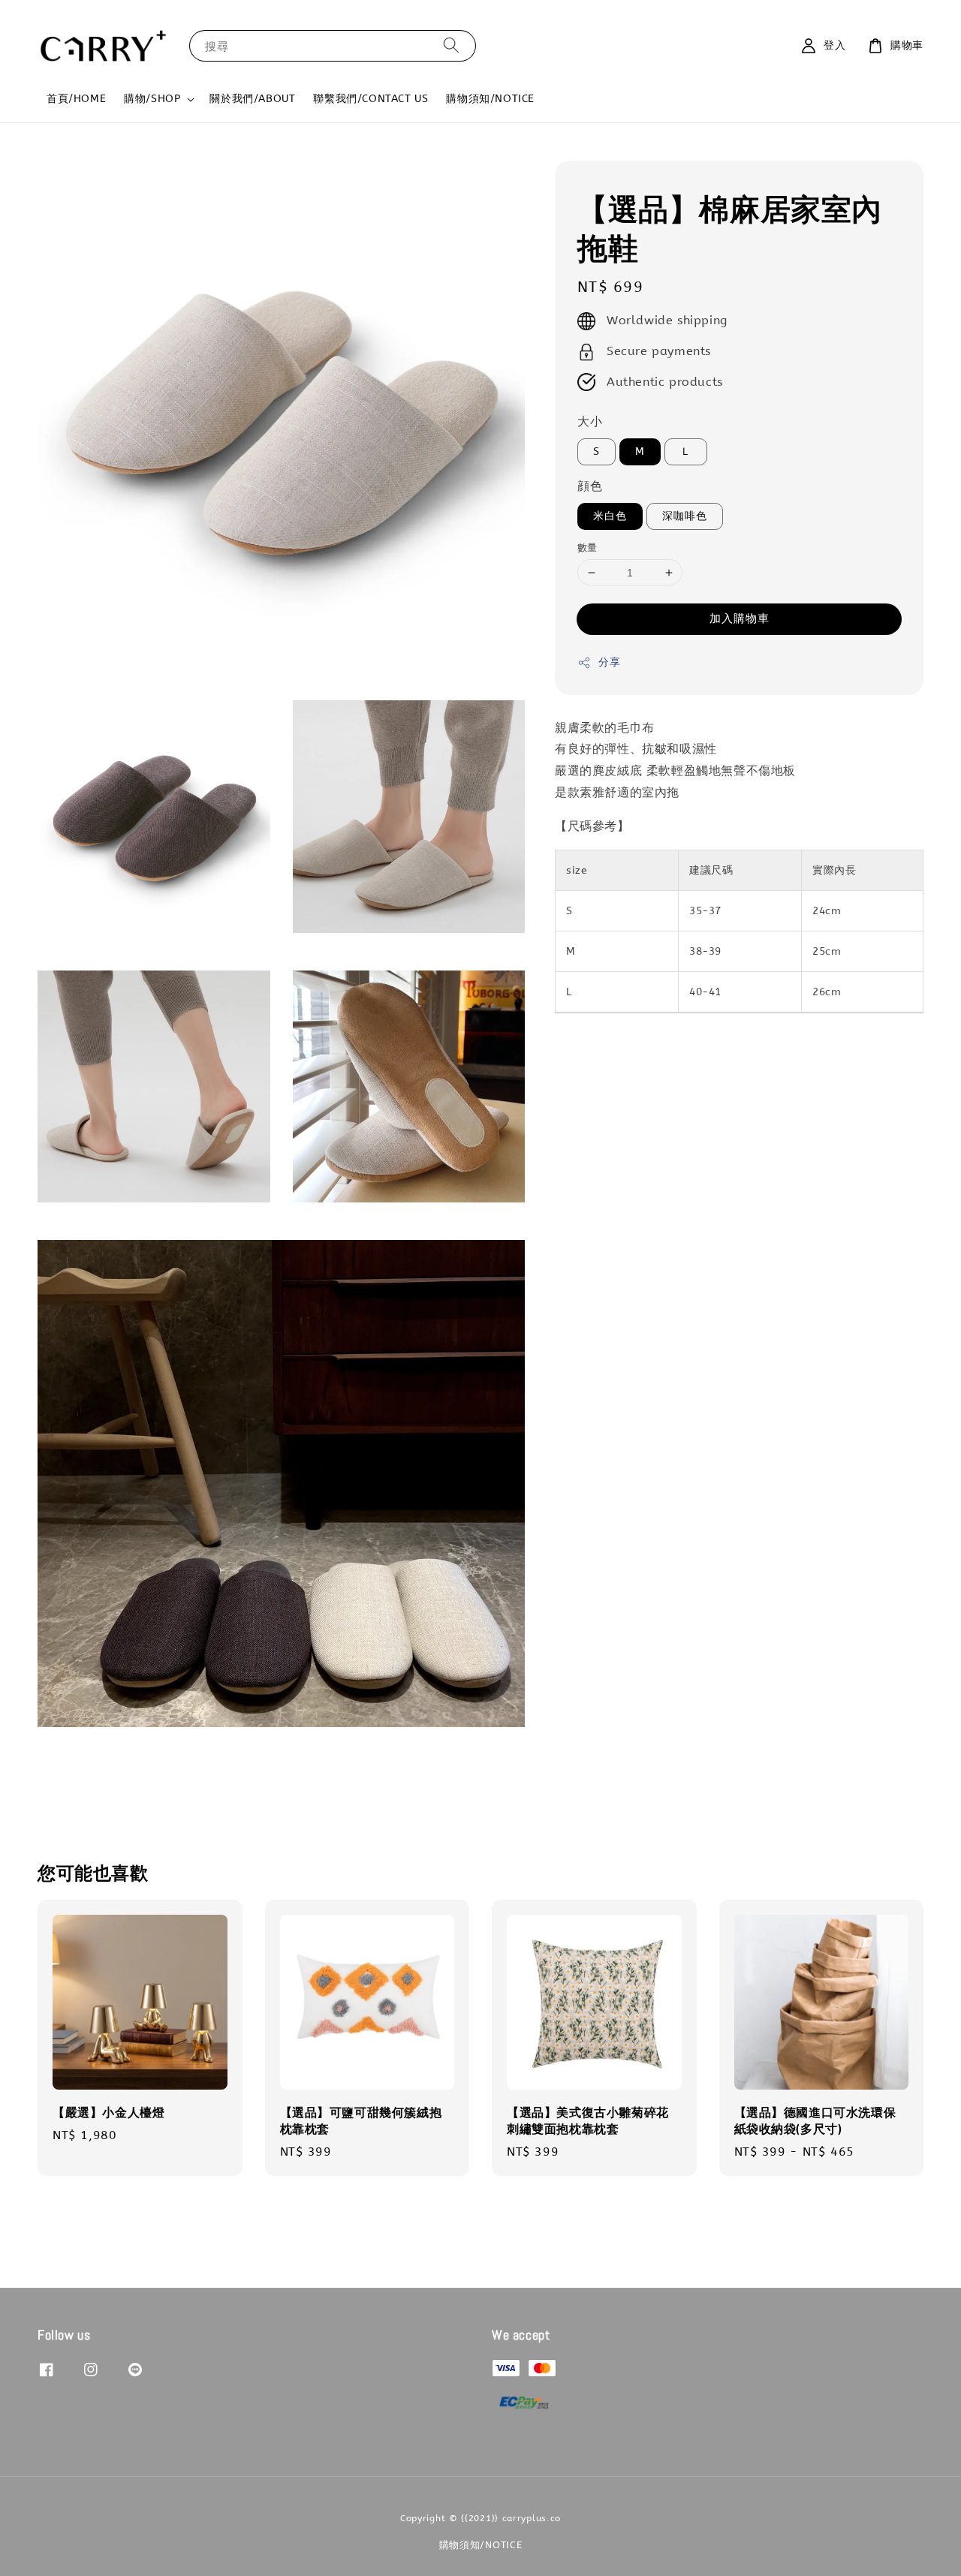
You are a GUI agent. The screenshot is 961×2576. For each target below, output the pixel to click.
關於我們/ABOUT (252, 99)
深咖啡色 (685, 516)
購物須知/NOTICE (490, 99)
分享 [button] (609, 663)
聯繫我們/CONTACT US (371, 99)
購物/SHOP (152, 99)
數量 (587, 548)
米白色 (610, 516)
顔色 (590, 487)
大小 (590, 422)
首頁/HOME (76, 99)
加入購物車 (740, 619)
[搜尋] (451, 45)
